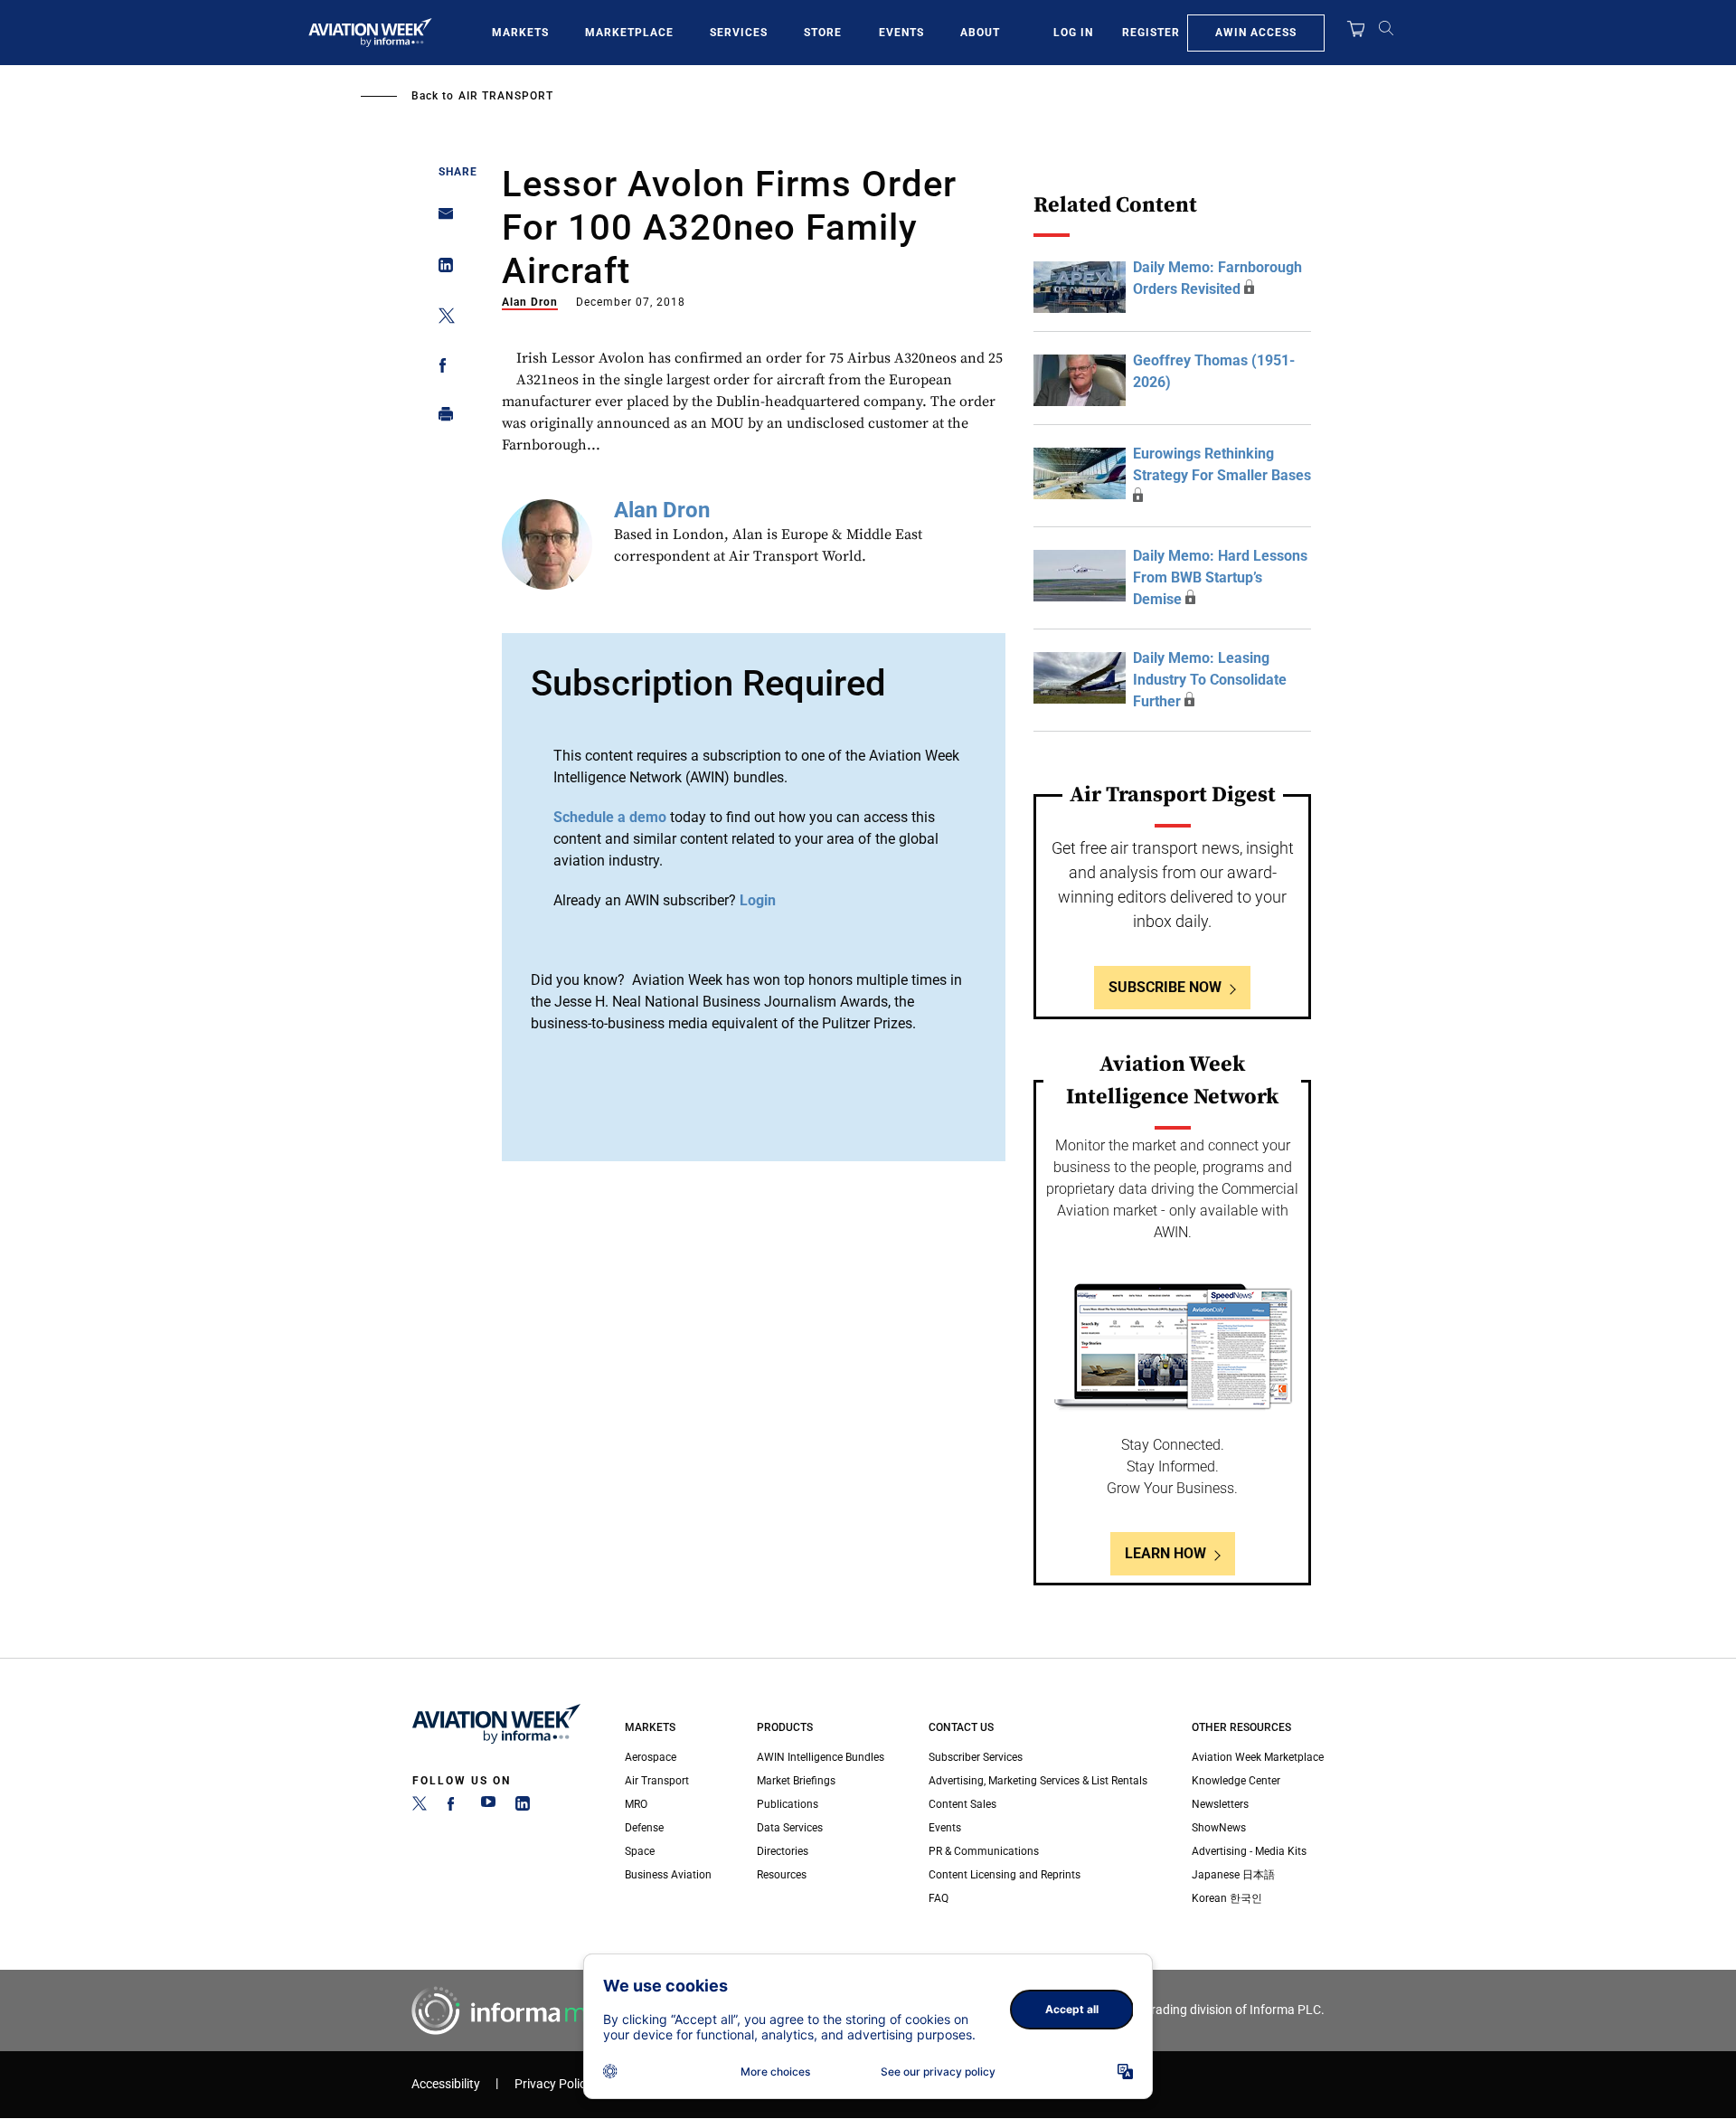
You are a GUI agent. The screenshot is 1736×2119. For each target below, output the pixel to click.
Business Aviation (668, 1875)
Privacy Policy (553, 2084)
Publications (788, 1804)
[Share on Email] (441, 219)
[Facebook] (454, 1807)
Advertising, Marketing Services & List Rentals (1038, 1781)
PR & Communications (984, 1851)
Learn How (1165, 1553)
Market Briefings (796, 1781)
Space (640, 1851)
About (980, 33)
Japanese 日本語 (1233, 1875)
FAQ (939, 1898)
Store (823, 33)
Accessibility (446, 2084)
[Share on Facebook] (441, 369)
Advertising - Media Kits (1249, 1851)
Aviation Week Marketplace (1258, 1757)
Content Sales (962, 1804)
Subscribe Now (1165, 987)
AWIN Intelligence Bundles (821, 1757)
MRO (636, 1804)
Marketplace (629, 33)
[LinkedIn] (523, 1807)
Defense (644, 1828)
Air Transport (506, 96)
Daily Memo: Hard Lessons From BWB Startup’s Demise (1220, 577)
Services (739, 33)
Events (901, 33)
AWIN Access (1256, 33)
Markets (520, 33)
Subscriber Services (976, 1757)
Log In (1073, 33)
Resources (782, 1875)
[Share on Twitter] (441, 319)
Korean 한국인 (1227, 1898)
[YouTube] (488, 1807)
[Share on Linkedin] (441, 269)
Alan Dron (530, 302)
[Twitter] (420, 1807)
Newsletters (1220, 1804)
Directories (783, 1851)
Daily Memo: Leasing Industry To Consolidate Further (1210, 680)
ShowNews (1219, 1828)
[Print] (441, 418)
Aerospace (651, 1757)
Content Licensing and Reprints (1005, 1875)
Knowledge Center (1236, 1781)
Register (1151, 33)
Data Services (790, 1828)
